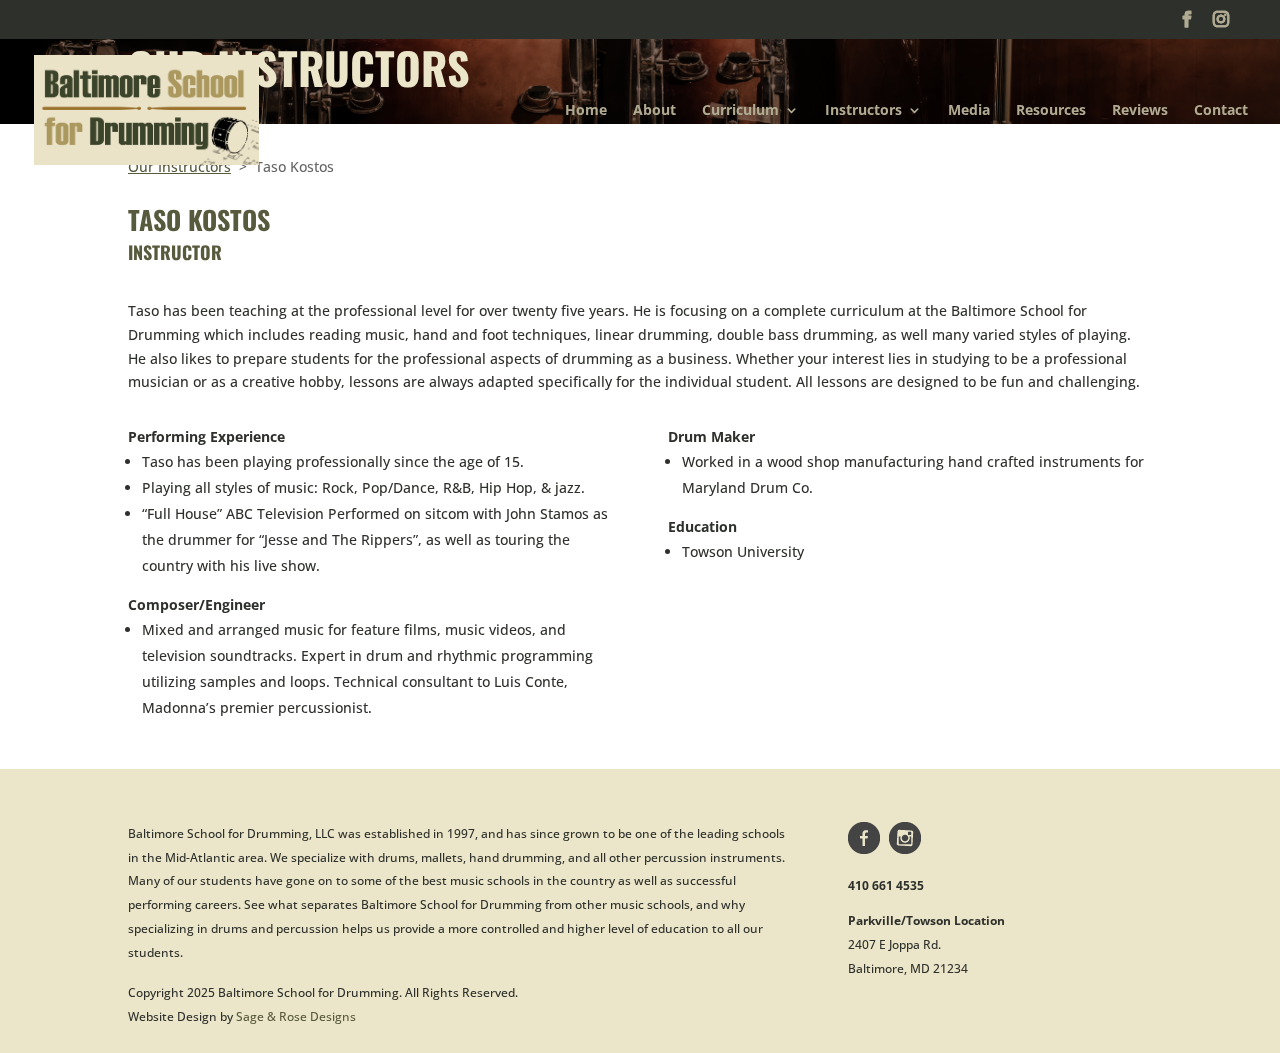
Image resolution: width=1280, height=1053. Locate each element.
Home (586, 111)
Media (969, 111)
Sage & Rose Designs (296, 1016)
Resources (1051, 111)
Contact (1221, 111)
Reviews (1140, 111)
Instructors (863, 111)
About (654, 111)
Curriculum (740, 111)
